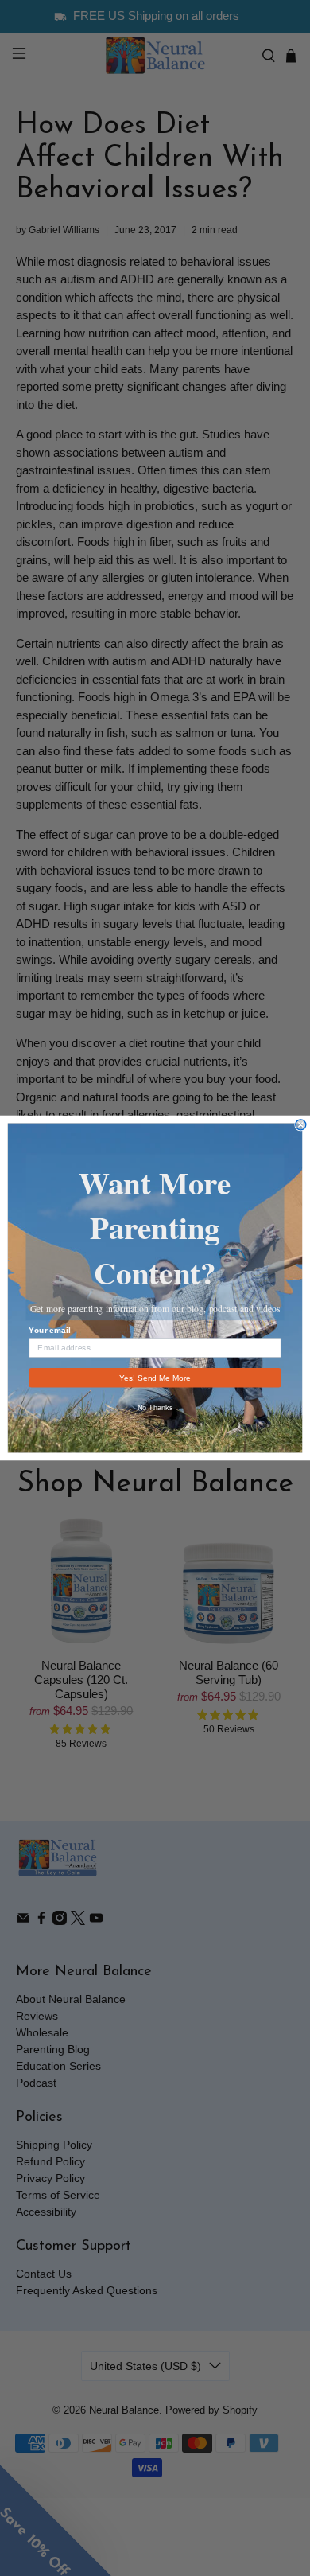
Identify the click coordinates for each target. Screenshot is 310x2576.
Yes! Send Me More (155, 1377)
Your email (49, 1330)
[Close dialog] (301, 1125)
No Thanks (155, 1407)
